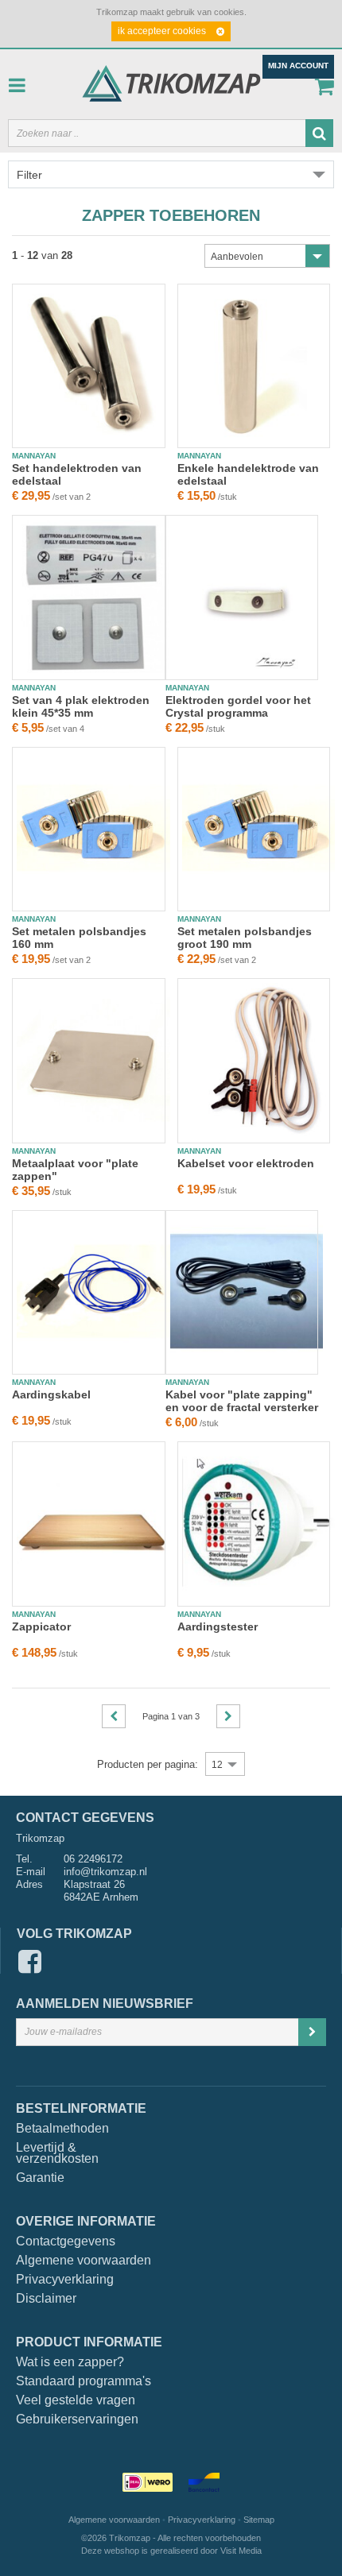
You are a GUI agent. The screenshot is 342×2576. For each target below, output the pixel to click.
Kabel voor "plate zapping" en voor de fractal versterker (242, 1401)
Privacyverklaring (65, 2280)
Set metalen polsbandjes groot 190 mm (245, 938)
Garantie (40, 2178)
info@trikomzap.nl (105, 1872)
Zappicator (41, 1626)
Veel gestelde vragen (76, 2400)
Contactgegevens (66, 2241)
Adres (29, 1884)
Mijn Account (298, 66)
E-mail (31, 1872)
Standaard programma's (84, 2381)
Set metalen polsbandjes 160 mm (79, 938)
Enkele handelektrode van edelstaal (248, 474)
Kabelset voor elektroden (246, 1163)
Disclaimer (46, 2299)
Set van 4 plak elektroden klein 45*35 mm (81, 706)
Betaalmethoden (58, 2129)
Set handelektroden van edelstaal (77, 474)
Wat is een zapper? (70, 2362)
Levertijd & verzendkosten (57, 2153)
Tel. (24, 1859)
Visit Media (241, 2551)
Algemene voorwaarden (84, 2261)
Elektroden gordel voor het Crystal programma (238, 706)
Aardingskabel (51, 1394)
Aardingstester (218, 1626)
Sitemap (259, 2520)
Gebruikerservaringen (77, 2419)
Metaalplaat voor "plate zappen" (75, 1170)
